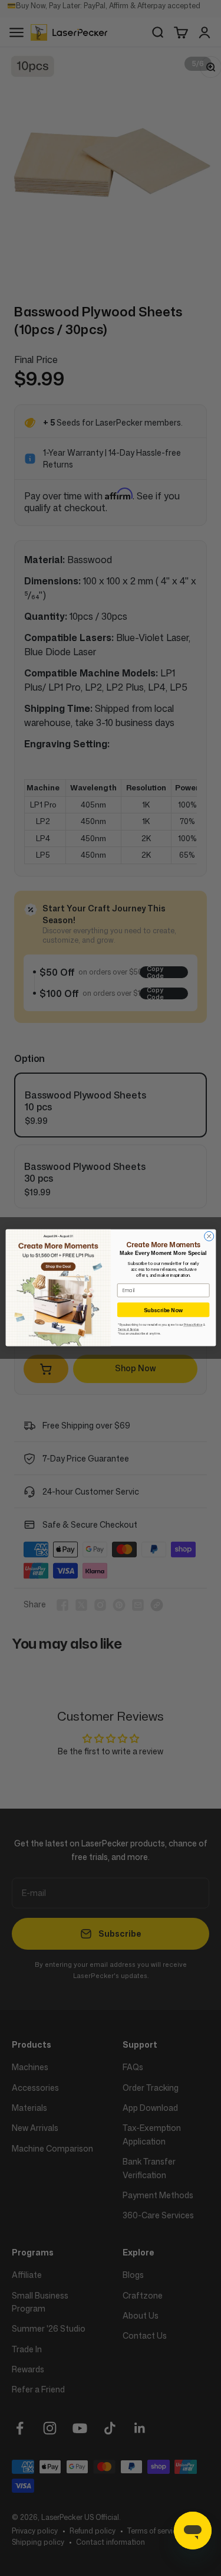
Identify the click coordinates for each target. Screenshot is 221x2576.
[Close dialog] (209, 1237)
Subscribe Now (163, 1310)
